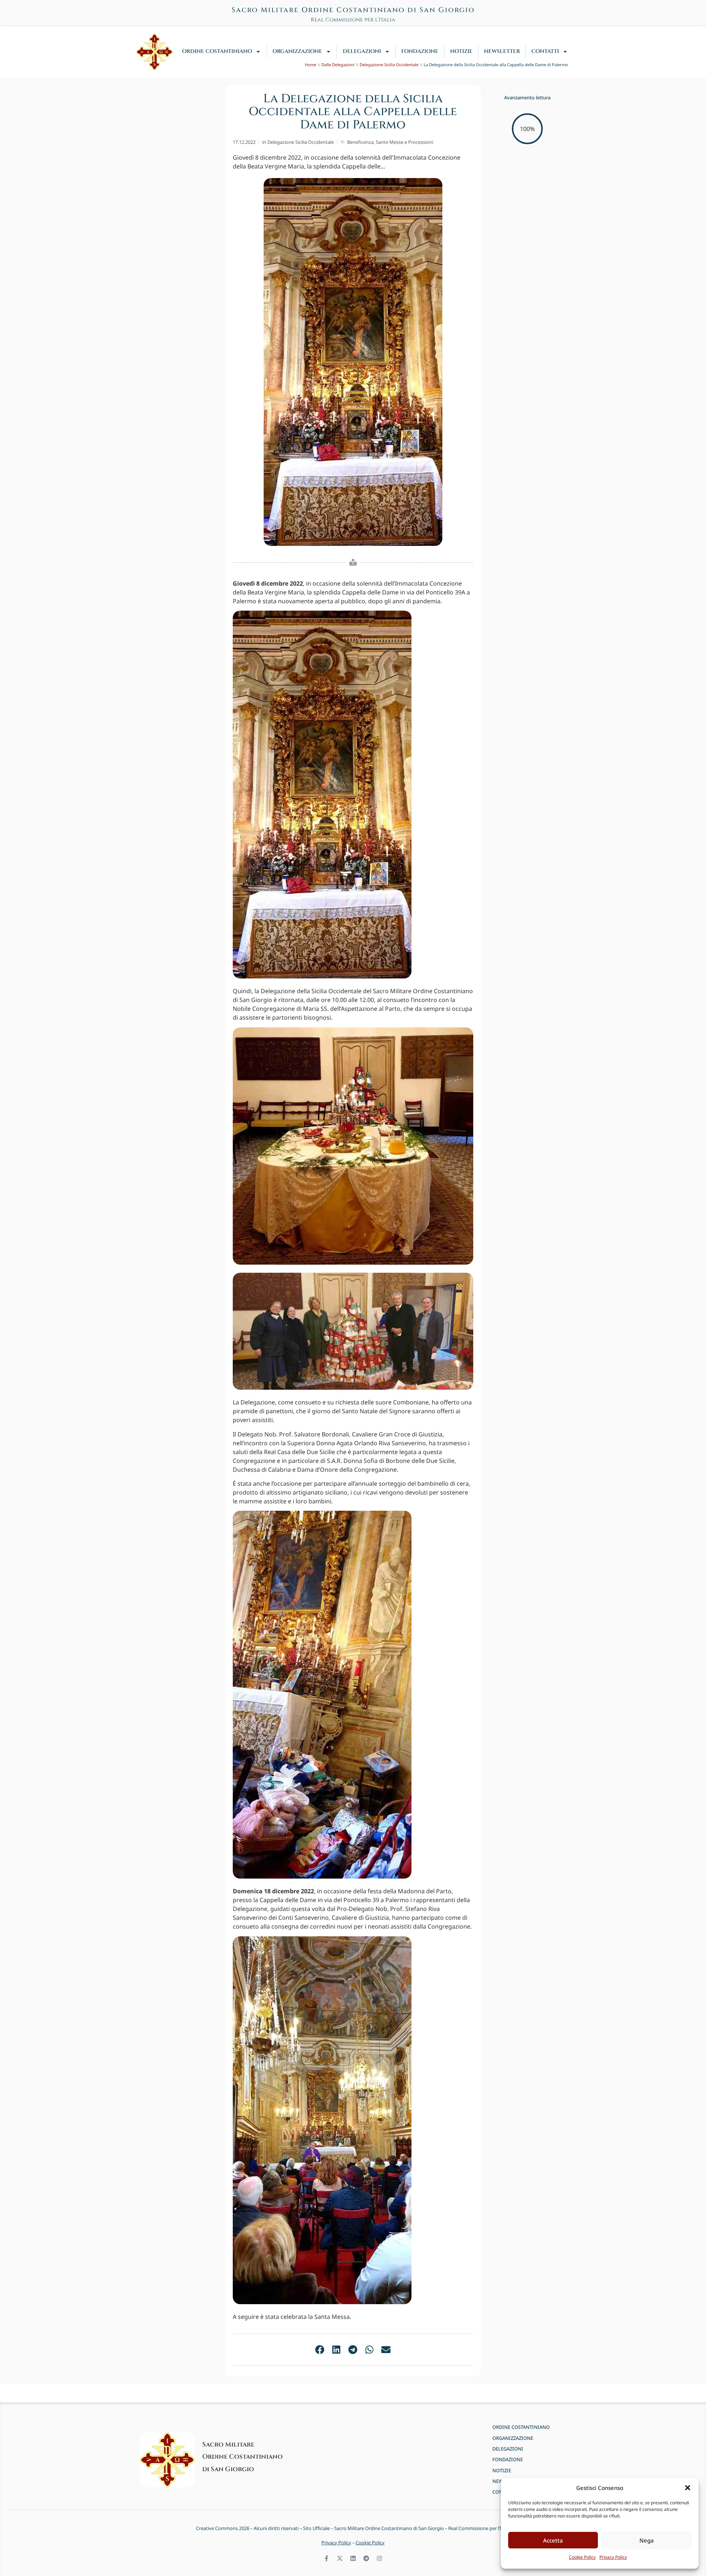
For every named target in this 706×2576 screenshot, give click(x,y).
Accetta (553, 2540)
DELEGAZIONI (362, 51)
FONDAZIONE (420, 51)
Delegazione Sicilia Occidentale (301, 142)
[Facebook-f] (327, 2558)
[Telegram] (366, 2558)
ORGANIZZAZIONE (297, 51)
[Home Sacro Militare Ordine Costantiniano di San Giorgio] (154, 52)
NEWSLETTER (502, 51)
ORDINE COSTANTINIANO (217, 51)
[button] (688, 2488)
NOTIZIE (461, 51)
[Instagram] (379, 2558)
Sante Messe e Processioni (404, 142)
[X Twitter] (340, 2558)
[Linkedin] (353, 2558)
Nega (647, 2540)
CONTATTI (545, 51)
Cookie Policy (582, 2557)
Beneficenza (360, 142)
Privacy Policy (613, 2557)
